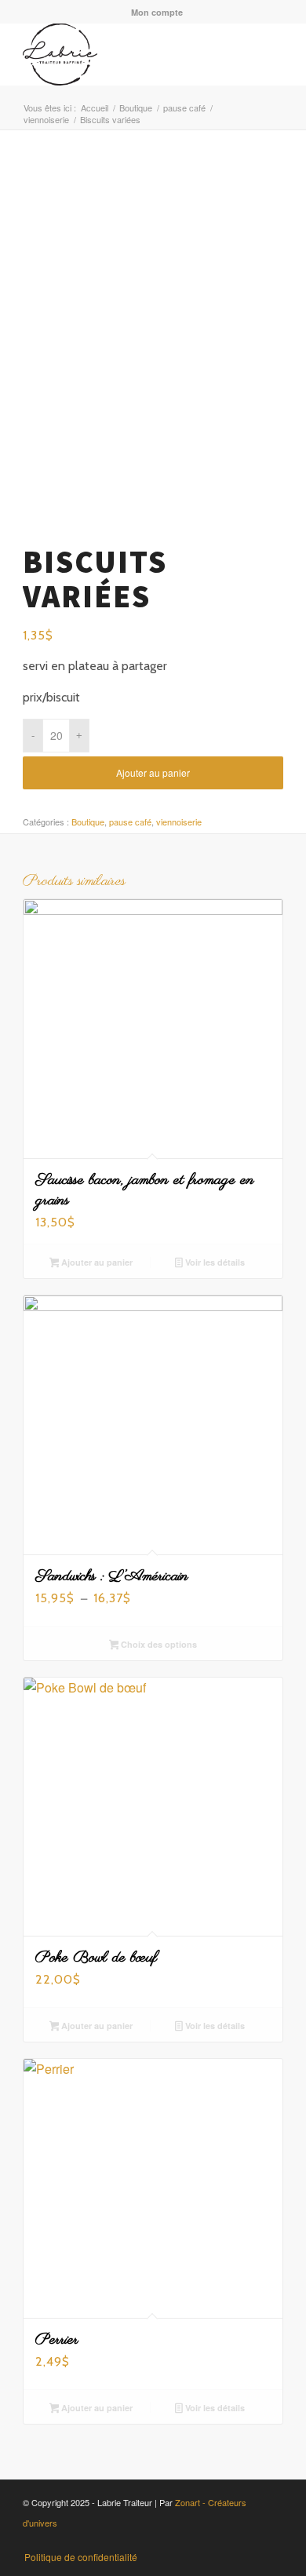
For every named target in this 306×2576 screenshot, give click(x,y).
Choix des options (158, 1644)
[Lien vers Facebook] (177, 2541)
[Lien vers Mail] (271, 2541)
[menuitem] (157, 12)
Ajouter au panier (153, 772)
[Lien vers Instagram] (201, 2541)
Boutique (88, 822)
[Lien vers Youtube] (224, 2541)
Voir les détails (214, 1262)
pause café (130, 822)
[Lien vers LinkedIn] (248, 2541)
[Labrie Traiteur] (127, 54)
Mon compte (157, 12)
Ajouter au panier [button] (96, 1262)
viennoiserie (179, 822)
